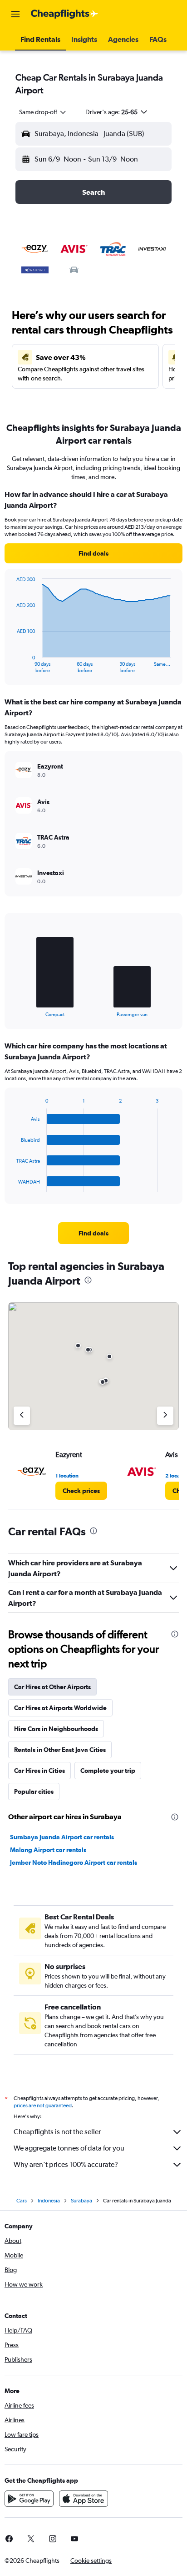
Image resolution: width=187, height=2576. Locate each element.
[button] (15, 14)
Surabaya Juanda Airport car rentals (62, 1837)
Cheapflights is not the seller (57, 2132)
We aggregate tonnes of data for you (69, 2148)
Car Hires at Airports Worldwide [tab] (60, 1708)
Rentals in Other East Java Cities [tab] (60, 1750)
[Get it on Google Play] (29, 2499)
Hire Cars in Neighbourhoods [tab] (56, 1729)
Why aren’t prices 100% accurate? (66, 2164)
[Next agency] (165, 1416)
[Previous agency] (22, 1416)
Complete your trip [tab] (108, 1771)
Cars (22, 2201)
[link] (93, 553)
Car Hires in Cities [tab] (39, 1771)
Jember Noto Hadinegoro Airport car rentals (74, 1862)
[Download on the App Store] (84, 2499)
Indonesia (49, 2201)
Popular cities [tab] (34, 1792)
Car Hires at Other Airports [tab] (52, 1687)
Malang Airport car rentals (48, 1850)
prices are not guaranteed (43, 2105)
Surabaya (81, 2201)
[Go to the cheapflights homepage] (64, 14)
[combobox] (43, 112)
